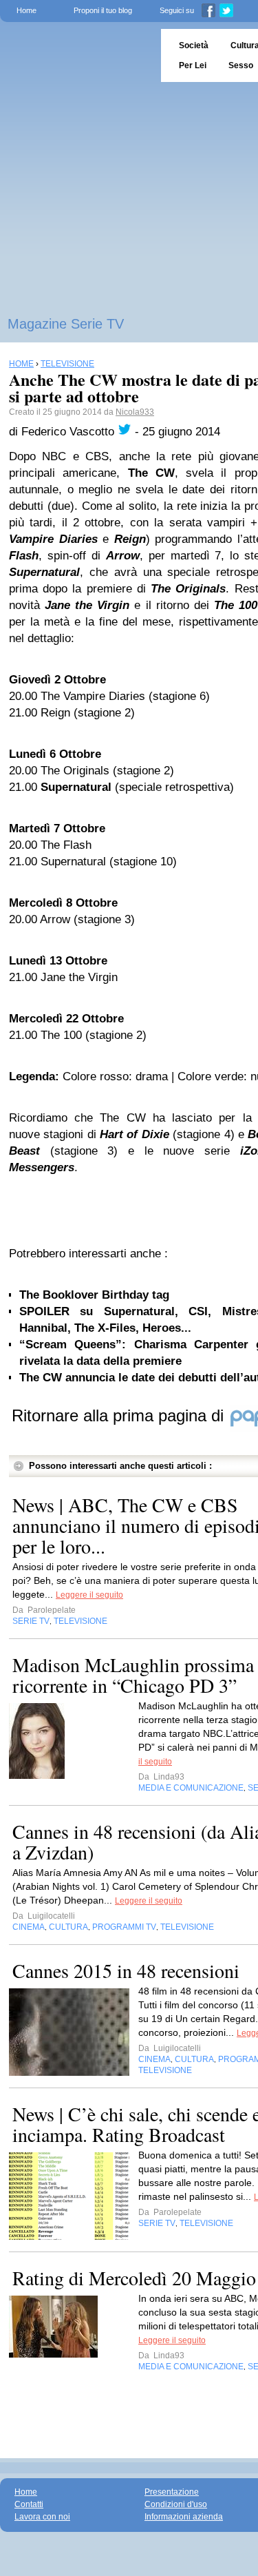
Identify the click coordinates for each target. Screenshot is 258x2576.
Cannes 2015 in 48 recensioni (126, 1970)
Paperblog (76, 55)
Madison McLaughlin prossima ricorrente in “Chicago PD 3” (133, 1675)
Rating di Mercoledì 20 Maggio (134, 2278)
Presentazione (172, 2492)
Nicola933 (135, 412)
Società (194, 45)
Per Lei (193, 65)
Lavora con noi (42, 2517)
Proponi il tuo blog (103, 10)
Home (26, 10)
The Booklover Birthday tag (94, 1295)
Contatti (29, 2504)
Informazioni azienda (184, 2517)
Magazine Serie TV (66, 324)
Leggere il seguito (89, 1595)
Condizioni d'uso (176, 2504)
